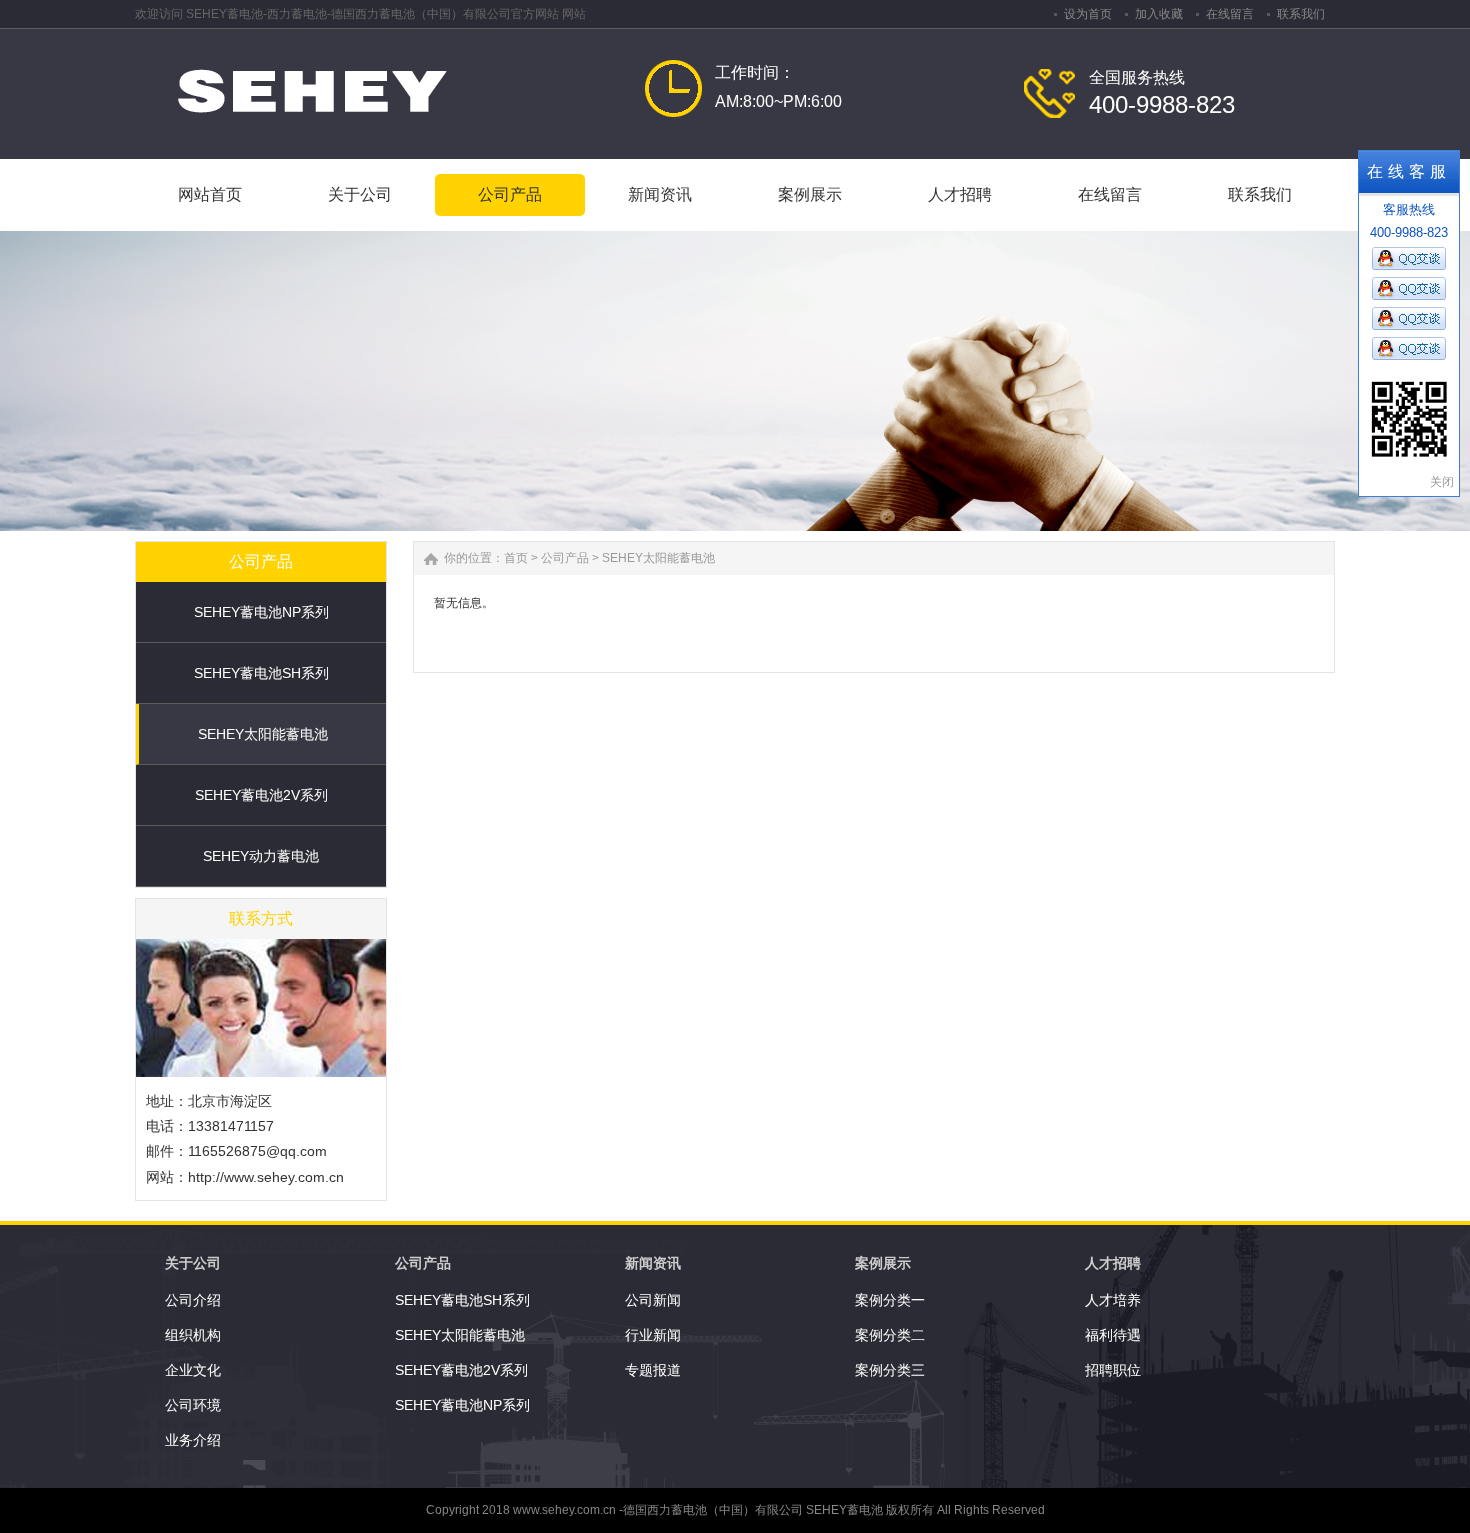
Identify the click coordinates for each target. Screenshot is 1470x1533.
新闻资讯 (653, 1263)
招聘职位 (1113, 1370)
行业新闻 (653, 1335)
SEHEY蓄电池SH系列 (261, 673)
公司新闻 (653, 1300)
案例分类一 (890, 1300)
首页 (516, 558)
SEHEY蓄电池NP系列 (261, 612)
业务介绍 (193, 1440)
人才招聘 (1113, 1263)
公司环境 (193, 1405)
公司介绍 (193, 1300)
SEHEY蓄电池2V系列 (261, 795)
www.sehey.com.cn (564, 1510)
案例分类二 (890, 1335)
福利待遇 (1113, 1335)
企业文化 (193, 1370)
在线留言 (1230, 14)
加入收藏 (1159, 14)
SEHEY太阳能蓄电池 (263, 734)
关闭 (1442, 482)
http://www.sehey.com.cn (266, 1177)
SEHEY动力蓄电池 (261, 856)
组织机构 (193, 1335)
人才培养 (1113, 1300)
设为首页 (1088, 14)
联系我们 (1301, 14)
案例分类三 (890, 1370)
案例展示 (883, 1263)
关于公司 (193, 1263)
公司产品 (565, 558)
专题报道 (653, 1370)
